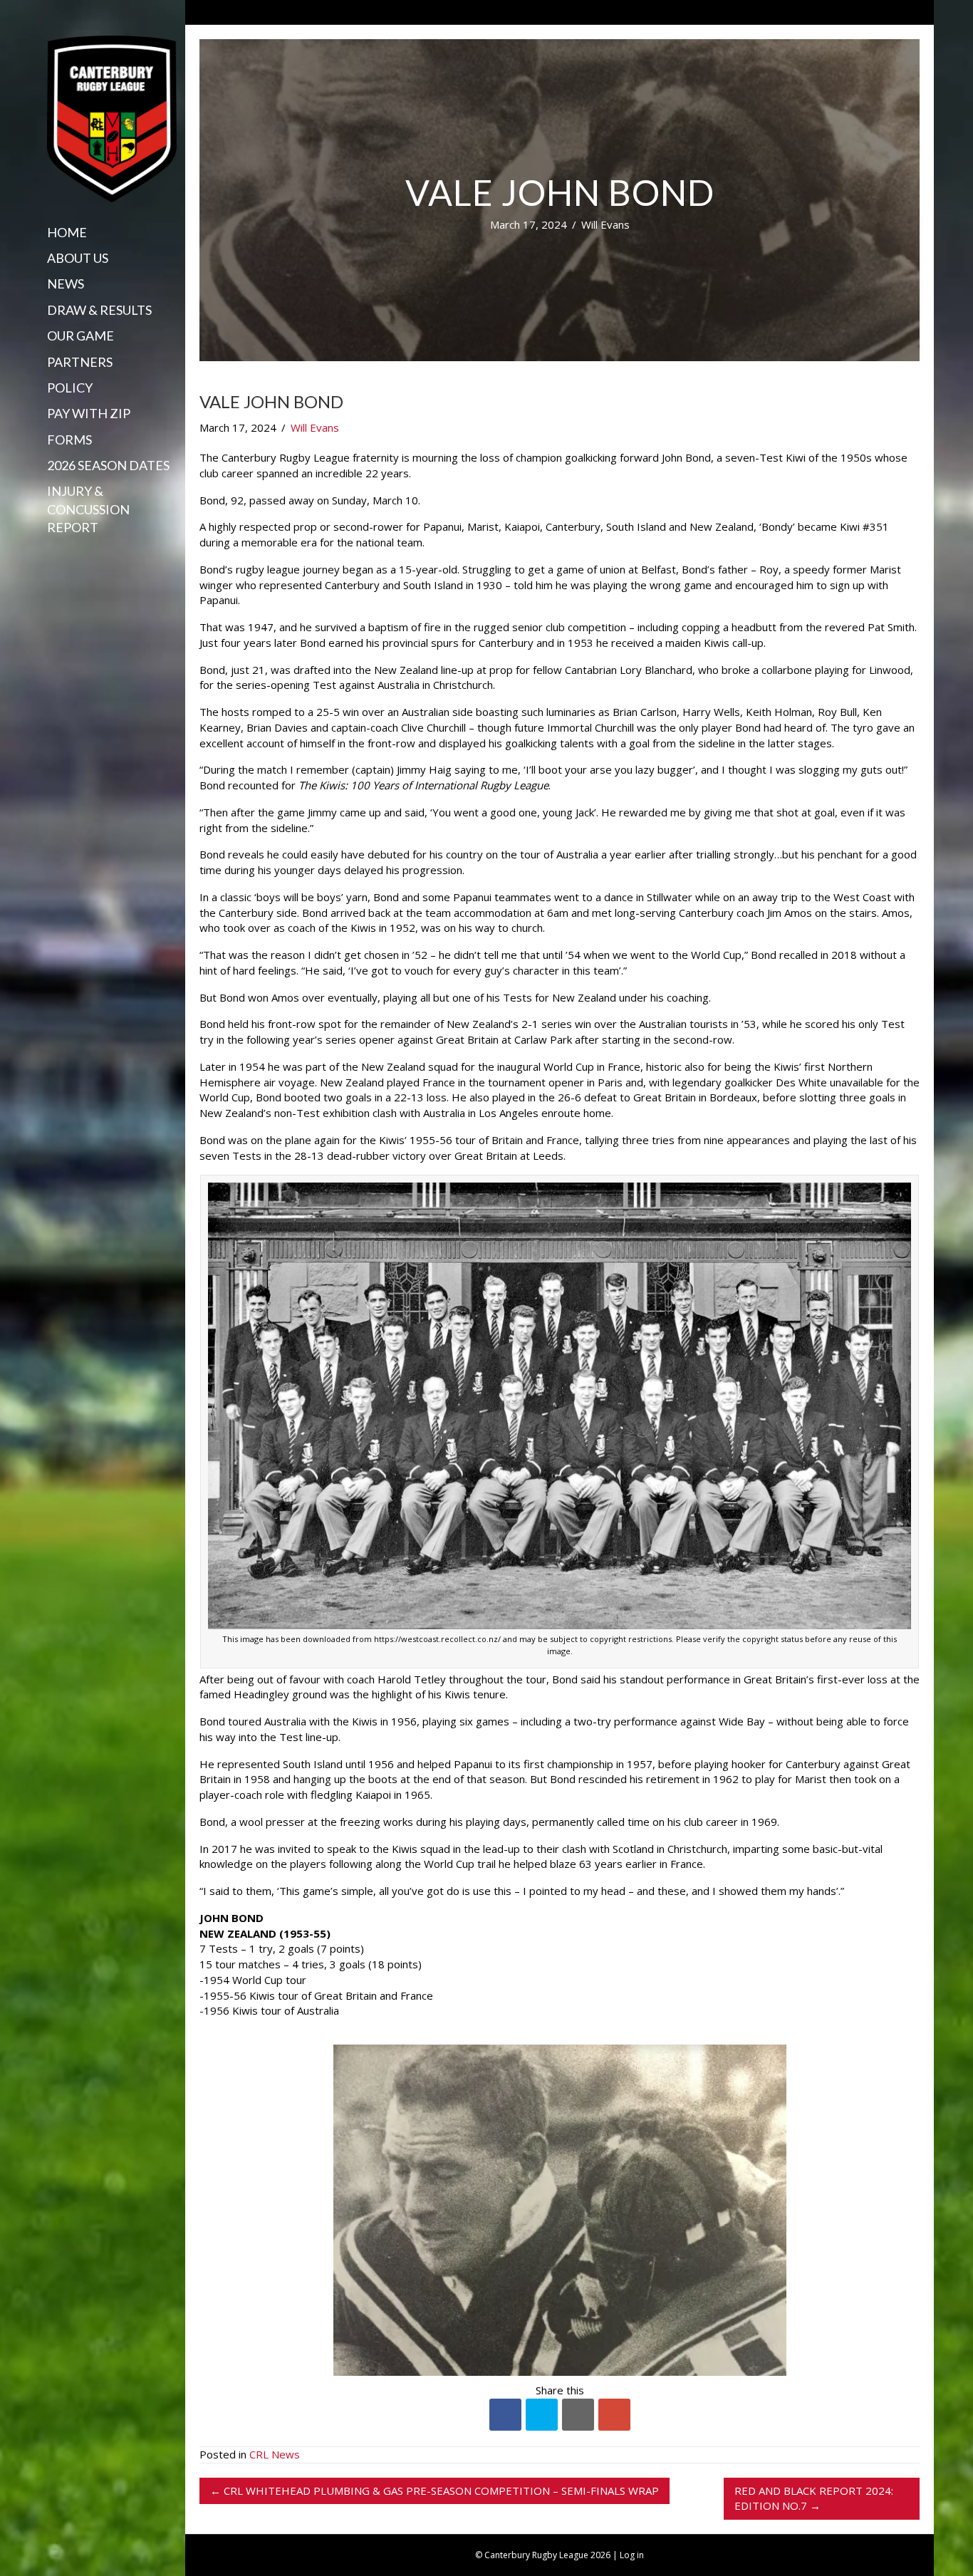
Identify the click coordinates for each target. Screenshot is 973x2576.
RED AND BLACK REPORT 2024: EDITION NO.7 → (814, 2498)
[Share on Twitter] (542, 2415)
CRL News (275, 2454)
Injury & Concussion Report (88, 509)
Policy (70, 388)
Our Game (80, 336)
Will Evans (605, 224)
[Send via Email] (578, 2415)
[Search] (52, 555)
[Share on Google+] (614, 2415)
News (66, 284)
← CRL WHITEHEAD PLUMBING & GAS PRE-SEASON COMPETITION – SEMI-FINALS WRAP (435, 2491)
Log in (632, 2555)
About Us (78, 258)
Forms (69, 440)
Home (67, 232)
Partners (80, 362)
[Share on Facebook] (505, 2415)
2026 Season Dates (108, 465)
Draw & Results (99, 310)
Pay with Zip (89, 413)
